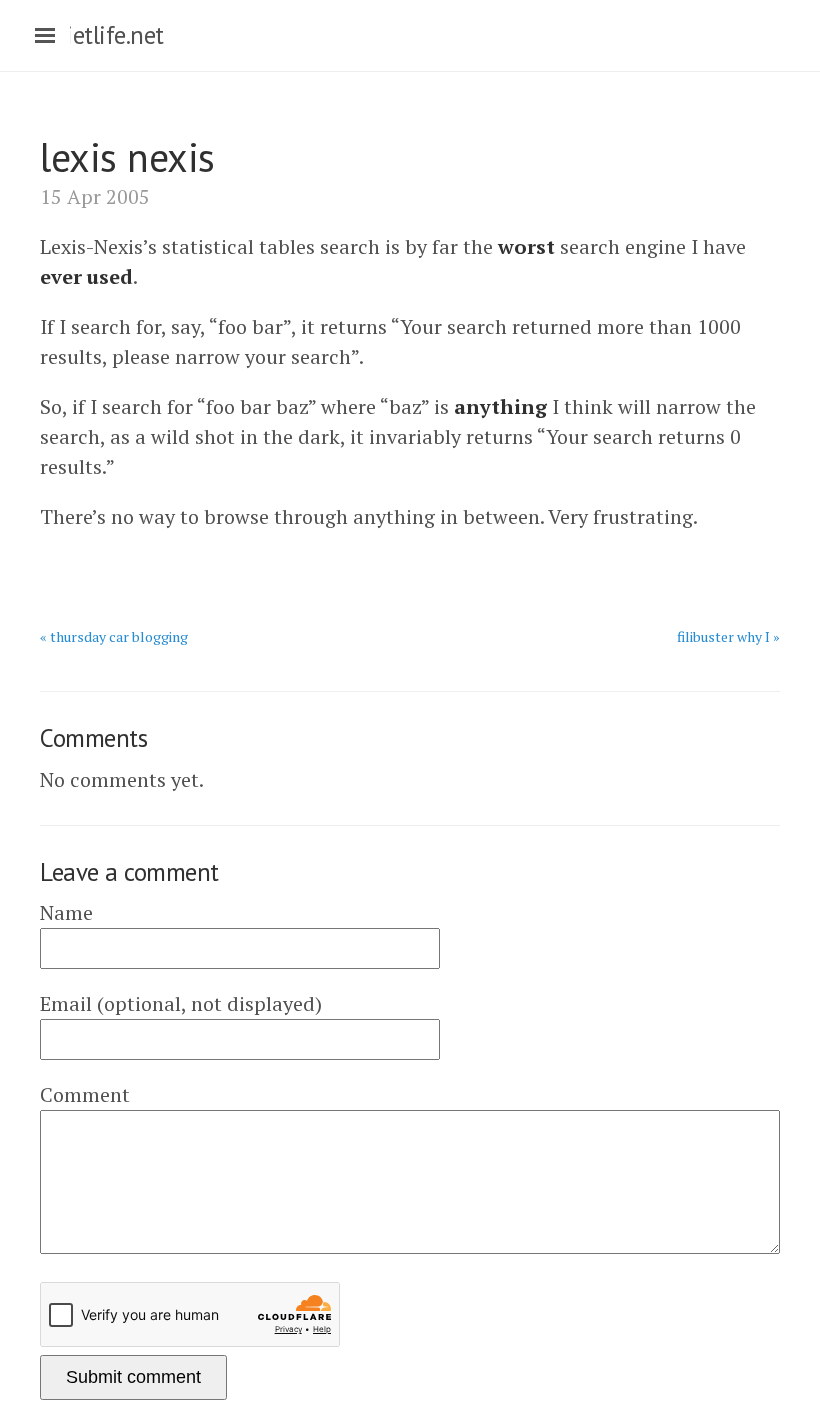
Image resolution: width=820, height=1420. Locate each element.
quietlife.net (102, 35)
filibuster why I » (728, 636)
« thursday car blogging (114, 636)
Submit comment (133, 1377)
